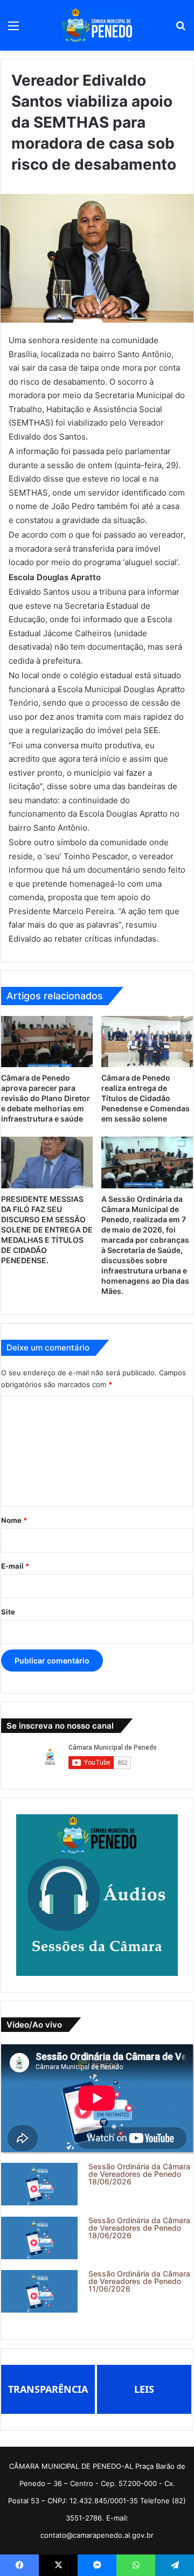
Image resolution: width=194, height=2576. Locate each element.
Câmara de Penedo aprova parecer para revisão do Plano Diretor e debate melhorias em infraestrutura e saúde (46, 1098)
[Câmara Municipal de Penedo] (97, 25)
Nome (14, 1520)
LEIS (144, 2389)
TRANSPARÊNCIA (48, 2389)
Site (8, 1612)
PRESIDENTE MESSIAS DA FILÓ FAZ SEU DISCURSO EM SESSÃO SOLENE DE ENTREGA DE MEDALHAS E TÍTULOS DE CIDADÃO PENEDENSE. (47, 1230)
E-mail (15, 1566)
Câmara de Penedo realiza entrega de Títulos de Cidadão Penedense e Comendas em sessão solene (145, 1098)
